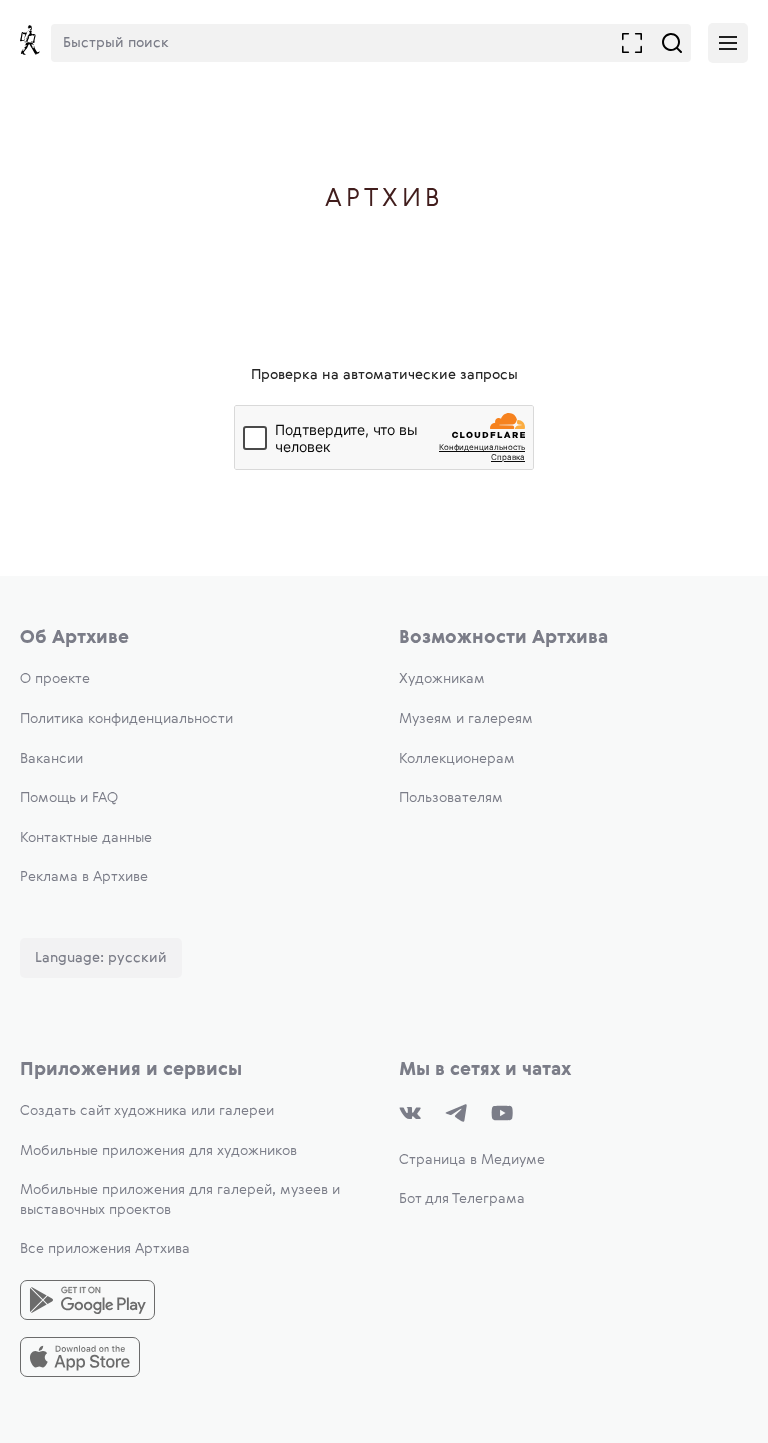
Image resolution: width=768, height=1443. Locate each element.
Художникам (442, 679)
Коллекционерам (457, 759)
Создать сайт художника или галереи (147, 1111)
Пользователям (451, 798)
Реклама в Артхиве (84, 877)
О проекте (55, 679)
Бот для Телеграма (462, 1199)
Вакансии (51, 759)
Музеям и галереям (466, 719)
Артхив (384, 199)
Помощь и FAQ (69, 798)
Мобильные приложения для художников (158, 1151)
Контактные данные (86, 838)
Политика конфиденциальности (126, 719)
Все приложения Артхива (105, 1249)
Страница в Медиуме (472, 1160)
